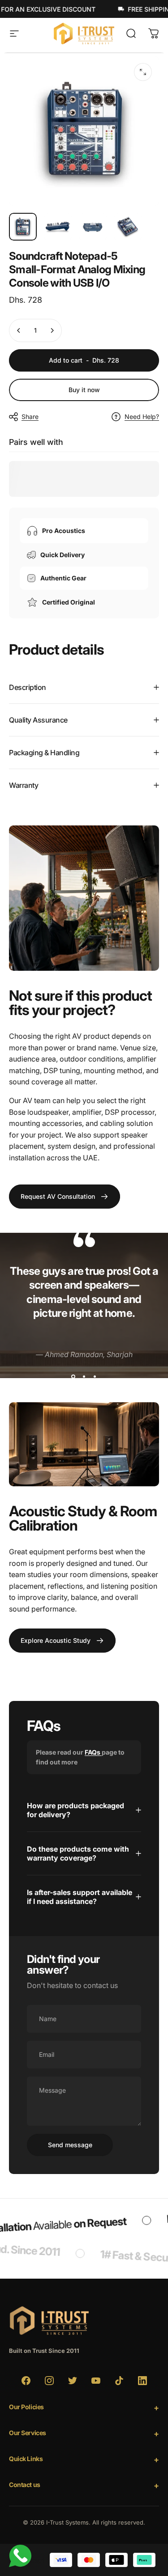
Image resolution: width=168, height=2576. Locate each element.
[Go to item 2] (58, 227)
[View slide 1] (73, 1377)
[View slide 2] (84, 1377)
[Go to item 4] (128, 227)
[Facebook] (26, 2381)
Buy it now (84, 390)
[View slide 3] (95, 1377)
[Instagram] (49, 2381)
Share (30, 417)
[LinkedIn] (142, 2381)
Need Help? (142, 417)
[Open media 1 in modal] (143, 72)
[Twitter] (73, 2381)
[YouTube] (96, 2381)
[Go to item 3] (93, 227)
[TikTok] (119, 2381)
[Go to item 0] (23, 227)
